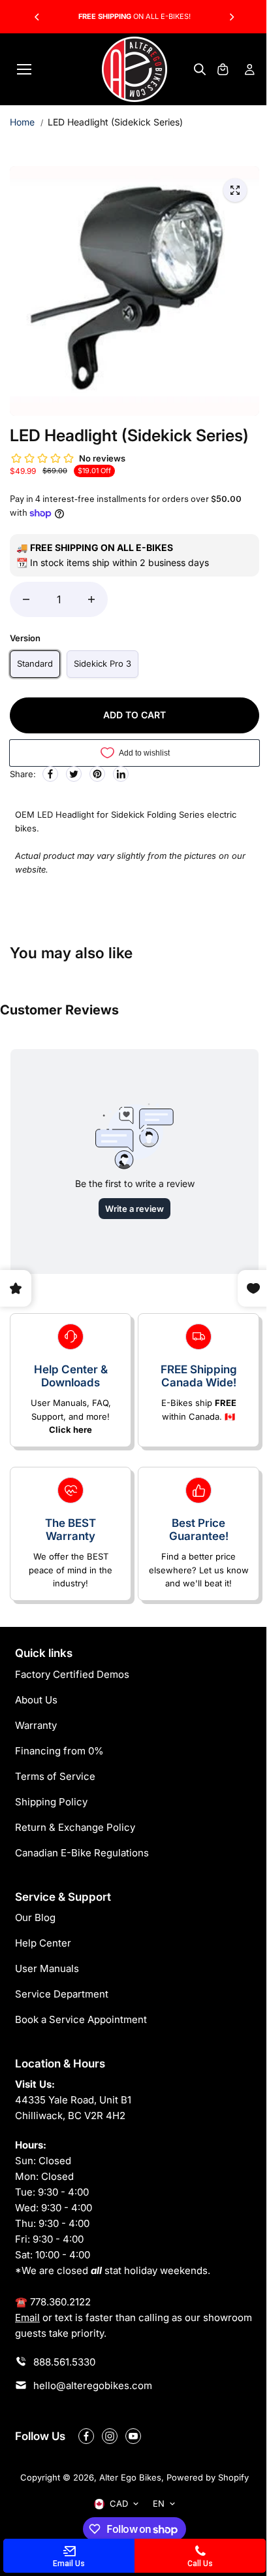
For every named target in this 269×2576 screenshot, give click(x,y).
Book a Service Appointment (81, 2019)
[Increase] (91, 599)
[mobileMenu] (24, 69)
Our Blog (35, 1917)
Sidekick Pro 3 (103, 663)
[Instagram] (110, 2436)
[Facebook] (50, 774)
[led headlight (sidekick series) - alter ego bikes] (235, 190)
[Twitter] (74, 774)
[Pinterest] (97, 774)
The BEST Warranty (71, 1530)
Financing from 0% (59, 1751)
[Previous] (38, 17)
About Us (36, 1700)
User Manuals (47, 1968)
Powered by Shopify (208, 2477)
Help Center (43, 1943)
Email (27, 2317)
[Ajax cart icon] (223, 69)
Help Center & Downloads (71, 1376)
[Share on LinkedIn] (121, 774)
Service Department (62, 1994)
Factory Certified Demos (72, 1674)
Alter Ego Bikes (130, 2477)
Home (22, 122)
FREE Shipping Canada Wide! (199, 1376)
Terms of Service (55, 1776)
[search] (200, 69)
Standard (35, 663)
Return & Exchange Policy (75, 1827)
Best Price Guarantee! (199, 1530)
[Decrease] (26, 599)
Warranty (36, 1725)
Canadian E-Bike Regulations (82, 1853)
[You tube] (133, 2436)
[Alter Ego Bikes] (134, 69)
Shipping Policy (51, 1802)
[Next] (231, 17)
